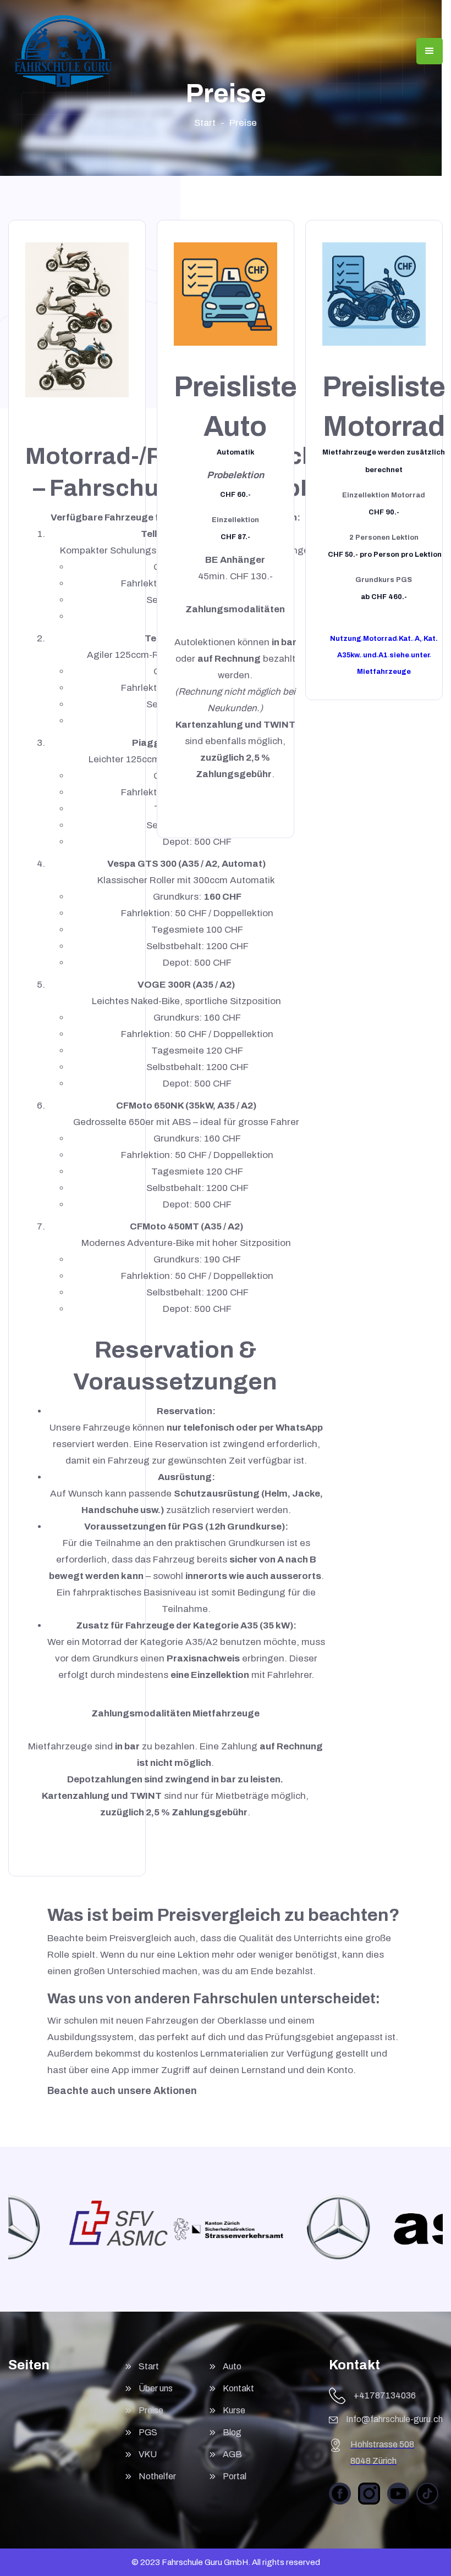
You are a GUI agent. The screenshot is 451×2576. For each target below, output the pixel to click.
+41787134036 (385, 2395)
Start (205, 123)
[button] (430, 51)
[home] (63, 51)
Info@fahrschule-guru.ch (394, 2419)
